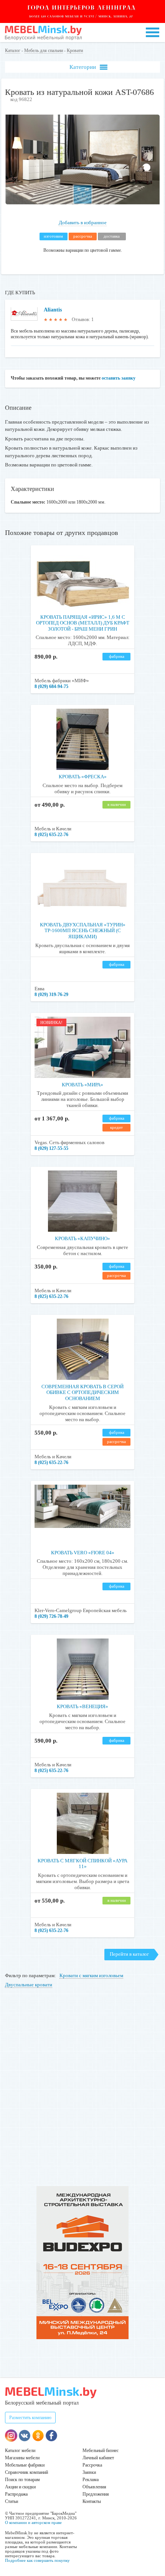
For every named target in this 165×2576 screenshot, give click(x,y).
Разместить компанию (30, 2418)
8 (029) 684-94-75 (51, 686)
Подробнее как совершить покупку (37, 2560)
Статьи (12, 2501)
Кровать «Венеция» (82, 1706)
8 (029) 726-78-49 (51, 1616)
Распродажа (16, 2494)
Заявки (89, 2472)
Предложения (96, 2494)
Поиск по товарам (22, 2480)
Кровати (75, 51)
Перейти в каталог (129, 1954)
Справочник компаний (26, 2472)
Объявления (94, 2487)
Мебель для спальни (44, 51)
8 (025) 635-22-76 (51, 835)
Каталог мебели (20, 2450)
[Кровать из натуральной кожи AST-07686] (82, 203)
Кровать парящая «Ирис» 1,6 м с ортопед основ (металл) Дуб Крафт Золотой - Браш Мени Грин (83, 623)
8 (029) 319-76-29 (51, 995)
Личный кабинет (98, 2458)
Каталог (13, 51)
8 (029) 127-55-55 (51, 1148)
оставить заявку (119, 378)
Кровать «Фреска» (83, 777)
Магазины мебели (22, 2458)
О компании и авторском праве (33, 2522)
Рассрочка (92, 2465)
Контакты (92, 2501)
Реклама (91, 2480)
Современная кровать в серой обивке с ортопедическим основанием (82, 1392)
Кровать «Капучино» (82, 1238)
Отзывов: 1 (83, 320)
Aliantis (53, 310)
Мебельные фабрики (25, 2465)
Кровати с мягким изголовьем (91, 1975)
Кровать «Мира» (82, 1085)
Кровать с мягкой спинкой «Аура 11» (82, 1864)
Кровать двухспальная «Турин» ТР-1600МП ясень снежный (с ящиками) (83, 931)
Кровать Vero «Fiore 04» (83, 1553)
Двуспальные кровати (29, 1985)
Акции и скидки (20, 2487)
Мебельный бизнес (101, 2450)
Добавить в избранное (83, 223)
